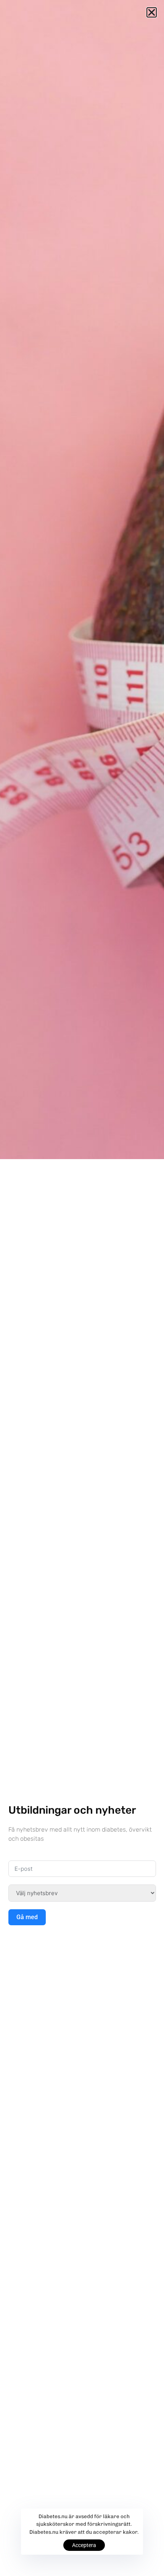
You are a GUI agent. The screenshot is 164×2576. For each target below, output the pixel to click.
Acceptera (84, 2545)
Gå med (27, 1917)
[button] (152, 12)
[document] (82, 1288)
